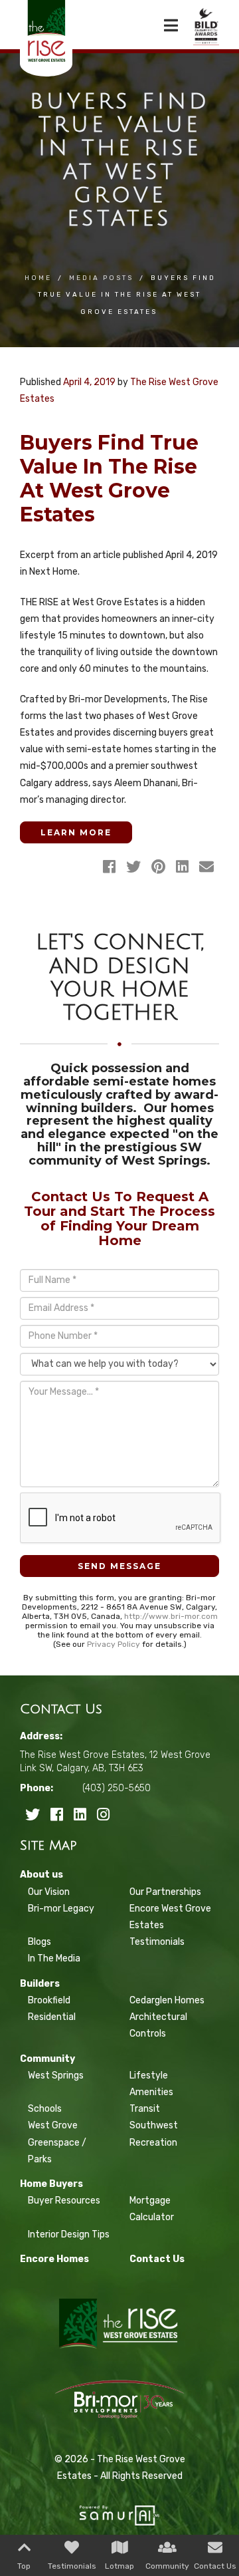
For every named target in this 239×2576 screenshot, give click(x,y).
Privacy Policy (114, 1644)
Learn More (76, 832)
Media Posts (101, 278)
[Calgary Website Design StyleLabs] (119, 2510)
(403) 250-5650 (117, 1788)
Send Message (119, 1566)
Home (38, 278)
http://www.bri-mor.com (171, 1616)
